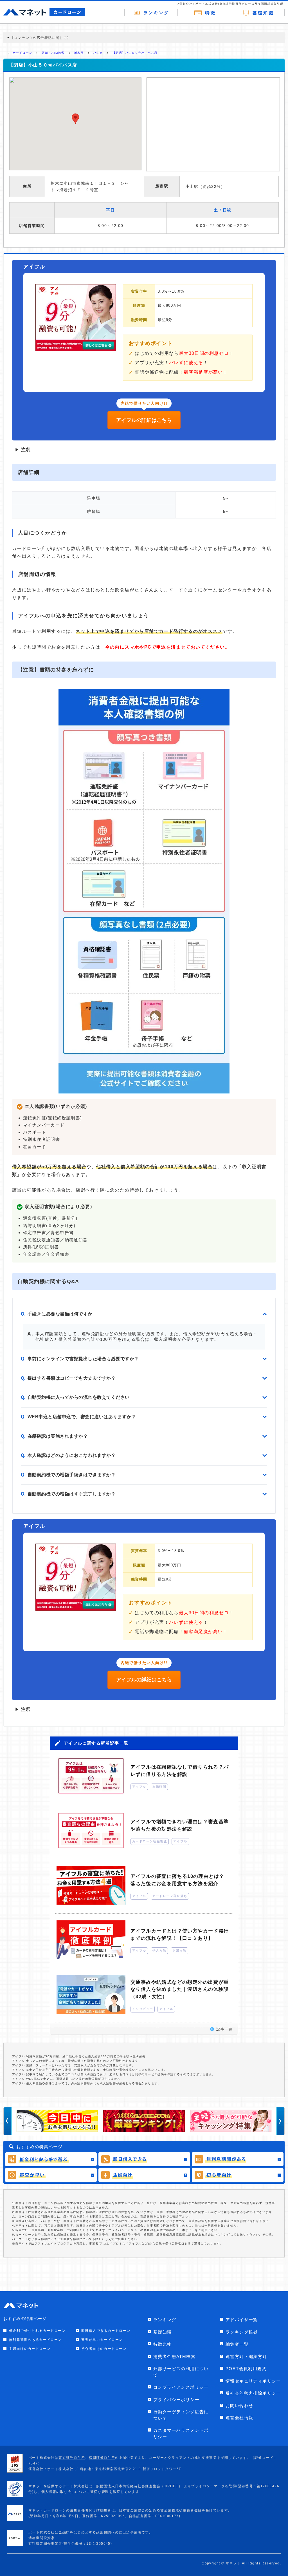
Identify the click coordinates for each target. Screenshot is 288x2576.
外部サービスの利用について (181, 2372)
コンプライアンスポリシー (181, 2387)
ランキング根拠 (242, 2332)
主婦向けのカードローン (30, 2349)
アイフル (139, 1787)
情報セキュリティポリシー (253, 2381)
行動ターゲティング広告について (181, 2415)
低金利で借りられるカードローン (37, 2331)
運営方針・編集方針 (246, 2356)
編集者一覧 (237, 2344)
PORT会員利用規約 (246, 2369)
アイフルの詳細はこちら (144, 420)
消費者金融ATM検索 (174, 2356)
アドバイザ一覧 (242, 2320)
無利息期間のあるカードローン (35, 2340)
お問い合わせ (239, 2405)
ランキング (165, 2320)
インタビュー (143, 2009)
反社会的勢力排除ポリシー (253, 2393)
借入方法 (159, 1951)
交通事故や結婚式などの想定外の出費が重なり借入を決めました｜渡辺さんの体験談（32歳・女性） (180, 1989)
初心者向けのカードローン (104, 2349)
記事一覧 (224, 2029)
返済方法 (179, 1951)
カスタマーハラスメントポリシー (181, 2433)
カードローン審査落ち (170, 1896)
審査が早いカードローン (102, 2340)
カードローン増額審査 (150, 1841)
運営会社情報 (239, 2418)
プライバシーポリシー (176, 2400)
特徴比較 (163, 2344)
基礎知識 (163, 2332)
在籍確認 (159, 1787)
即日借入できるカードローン (106, 2331)
